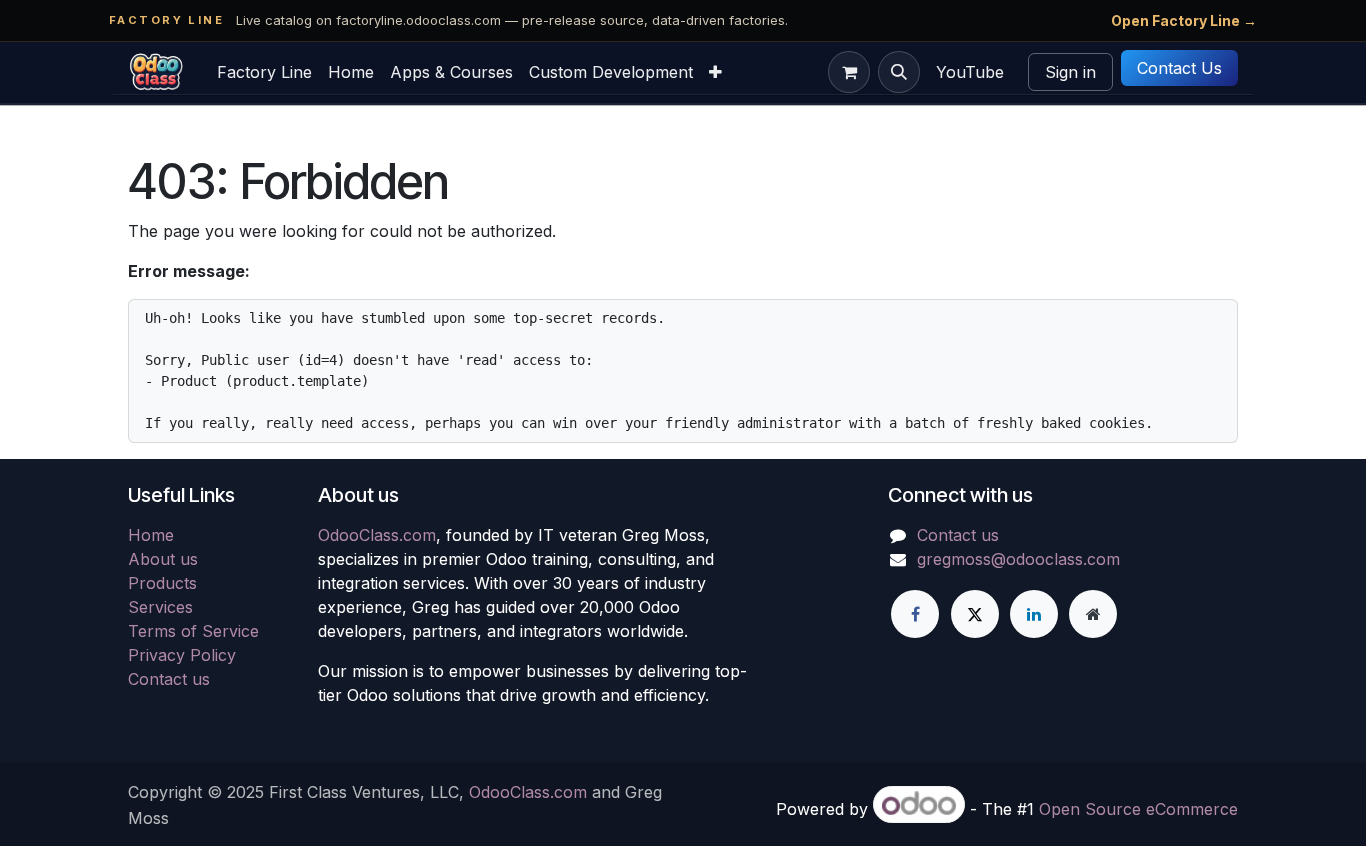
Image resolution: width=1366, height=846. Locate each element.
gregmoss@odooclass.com (1018, 559)
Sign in (1070, 72)
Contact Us (1179, 68)
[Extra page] (1093, 614)
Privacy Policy (182, 655)
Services (160, 607)
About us (163, 559)
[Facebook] (915, 614)
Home (151, 535)
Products (162, 583)
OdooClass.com (377, 535)
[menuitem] (264, 72)
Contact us (169, 679)
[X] (975, 614)
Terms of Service (193, 631)
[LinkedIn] (1034, 614)
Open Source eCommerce (1138, 809)
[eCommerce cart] (849, 72)
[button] (899, 72)
